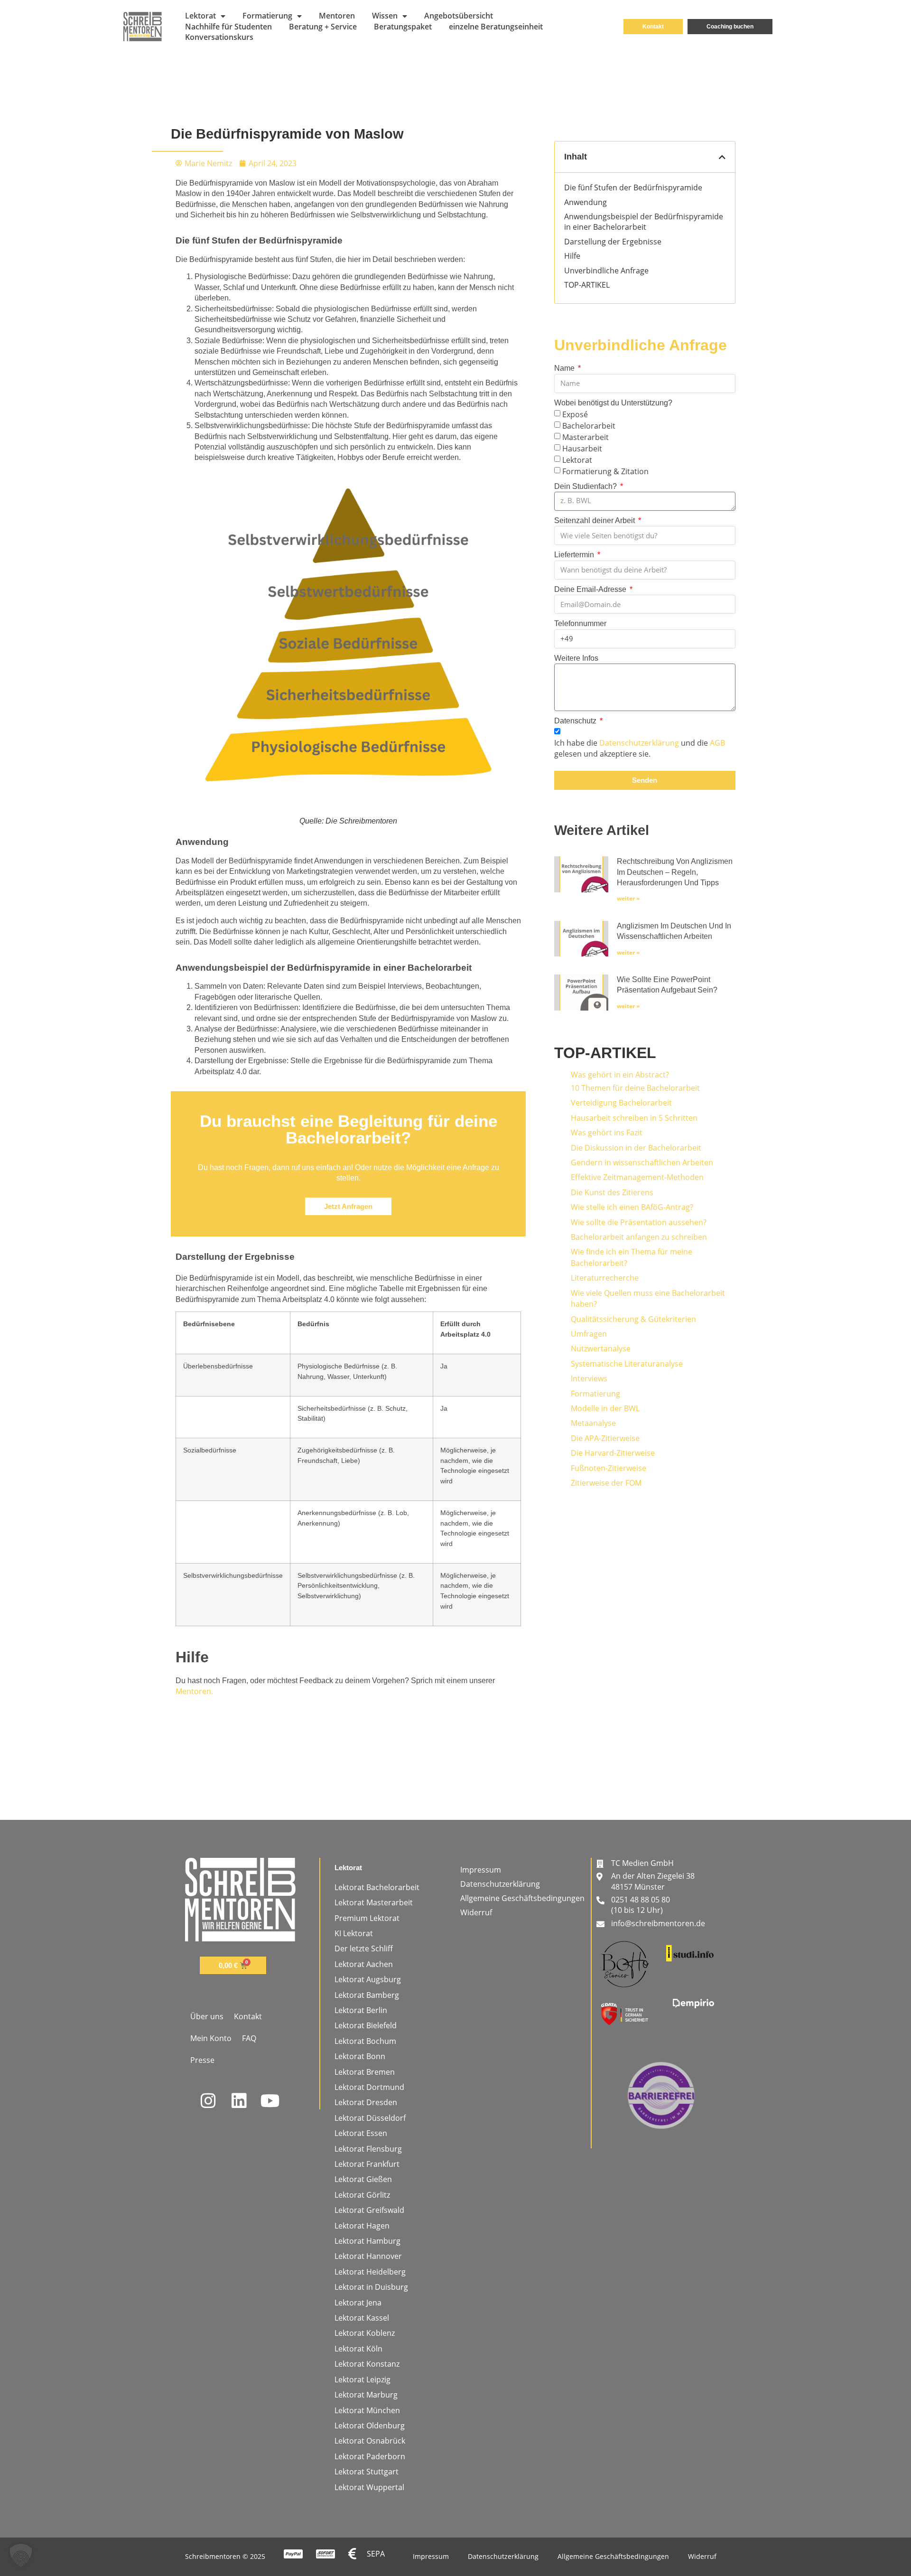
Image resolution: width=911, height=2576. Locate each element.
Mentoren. (194, 1691)
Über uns (207, 2016)
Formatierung (267, 16)
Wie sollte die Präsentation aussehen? (639, 1222)
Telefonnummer (580, 623)
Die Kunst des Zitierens (612, 1192)
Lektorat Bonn (360, 2056)
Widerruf (476, 1912)
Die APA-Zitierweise (605, 1438)
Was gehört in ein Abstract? (620, 1075)
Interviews (589, 1378)
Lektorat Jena (358, 2303)
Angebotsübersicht (459, 16)
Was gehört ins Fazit (607, 1133)
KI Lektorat (354, 1933)
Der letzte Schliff (364, 1948)
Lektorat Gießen (363, 2179)
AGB (717, 743)
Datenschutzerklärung (639, 743)
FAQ (249, 2038)
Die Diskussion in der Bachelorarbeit (636, 1148)
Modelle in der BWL (605, 1408)
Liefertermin (575, 555)
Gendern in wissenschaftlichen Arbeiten (642, 1162)
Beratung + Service (323, 27)
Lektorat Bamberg (367, 1995)
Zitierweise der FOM (606, 1483)
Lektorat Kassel (362, 2318)
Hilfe (572, 256)
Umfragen (589, 1334)
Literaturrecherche (605, 1278)
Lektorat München (367, 2410)
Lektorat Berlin (361, 2010)
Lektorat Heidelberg (370, 2272)
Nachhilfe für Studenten (228, 27)
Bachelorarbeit (589, 426)
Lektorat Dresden (366, 2102)
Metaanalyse (593, 1423)
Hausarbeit (582, 448)
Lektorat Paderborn (370, 2456)
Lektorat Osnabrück (370, 2441)
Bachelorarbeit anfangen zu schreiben (639, 1237)
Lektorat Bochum (365, 2041)
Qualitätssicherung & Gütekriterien (633, 1319)
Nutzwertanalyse (601, 1349)
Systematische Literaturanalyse (627, 1364)
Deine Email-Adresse (591, 589)
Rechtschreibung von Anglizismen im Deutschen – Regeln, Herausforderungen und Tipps (675, 872)
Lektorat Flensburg (368, 2149)
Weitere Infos (576, 658)
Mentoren (337, 16)
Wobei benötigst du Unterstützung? (613, 403)
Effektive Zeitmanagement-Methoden (637, 1177)
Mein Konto (211, 2038)
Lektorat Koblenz (365, 2333)
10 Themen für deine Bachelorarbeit (635, 1088)
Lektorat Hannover (368, 2256)
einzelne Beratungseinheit (496, 27)
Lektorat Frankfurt (367, 2164)
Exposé (575, 414)
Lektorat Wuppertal (369, 2487)
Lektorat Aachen (364, 1964)
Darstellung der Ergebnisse (613, 242)
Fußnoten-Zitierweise (609, 1468)
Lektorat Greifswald (369, 2210)
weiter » (628, 898)
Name (565, 368)
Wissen (385, 16)
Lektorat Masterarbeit (374, 1902)
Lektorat (200, 16)
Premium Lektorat (367, 1918)
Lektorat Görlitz (362, 2195)
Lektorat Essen (361, 2133)
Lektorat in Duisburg (371, 2287)
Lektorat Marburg (366, 2395)
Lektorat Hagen (362, 2226)
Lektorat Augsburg (368, 1979)
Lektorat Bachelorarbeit (377, 1887)
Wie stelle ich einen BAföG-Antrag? (632, 1207)
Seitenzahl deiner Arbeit (595, 520)
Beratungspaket (403, 27)
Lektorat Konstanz (367, 2364)
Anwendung (586, 202)
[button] (722, 157)
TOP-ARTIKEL (587, 285)
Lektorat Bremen (365, 2072)
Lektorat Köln (358, 2349)
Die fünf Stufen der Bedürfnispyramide (633, 187)
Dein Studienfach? (586, 486)
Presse (202, 2060)
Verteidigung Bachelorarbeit (621, 1103)
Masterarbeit (586, 437)
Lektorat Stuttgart (367, 2472)
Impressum (481, 1870)
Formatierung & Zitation (605, 471)
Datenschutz (576, 721)
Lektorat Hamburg (367, 2241)
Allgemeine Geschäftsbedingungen (522, 1898)
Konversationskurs (219, 37)
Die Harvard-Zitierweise (613, 1453)
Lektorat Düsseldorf (370, 2118)
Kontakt (248, 2016)
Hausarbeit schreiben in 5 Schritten (634, 1118)
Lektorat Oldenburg (370, 2426)
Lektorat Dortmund (369, 2087)
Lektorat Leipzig (363, 2379)
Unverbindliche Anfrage (606, 271)
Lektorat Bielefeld (366, 2025)
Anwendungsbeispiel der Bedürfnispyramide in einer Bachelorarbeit (644, 222)
